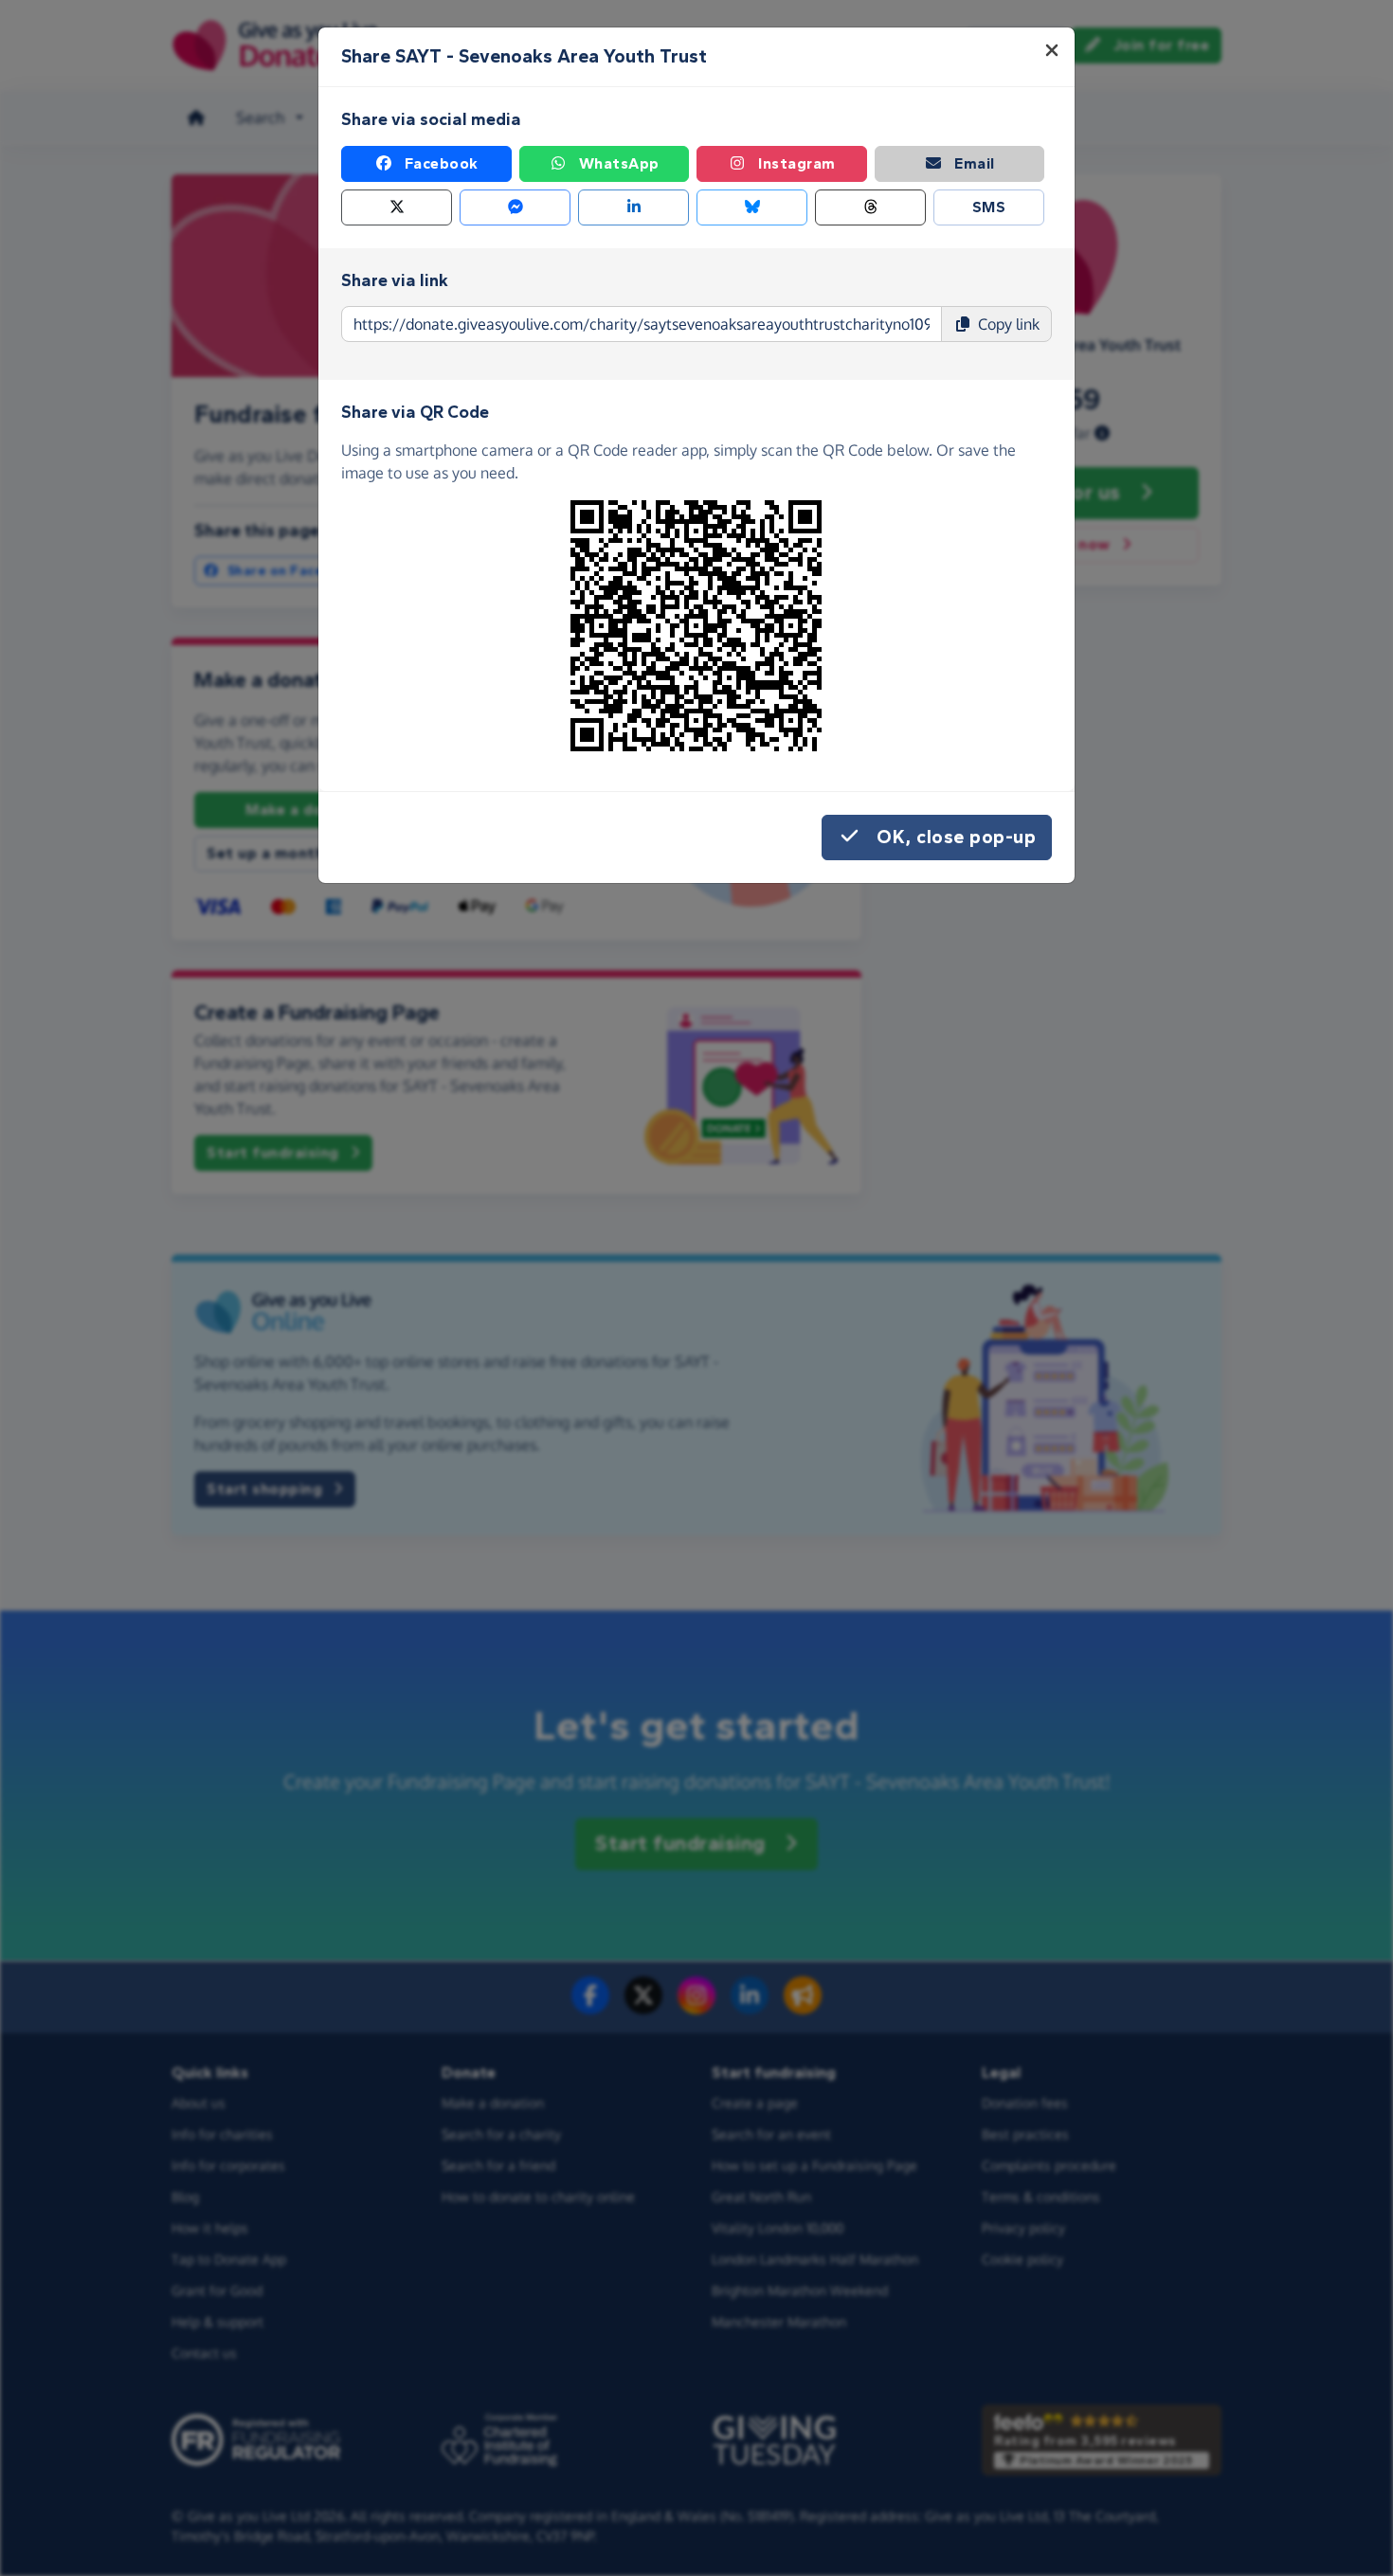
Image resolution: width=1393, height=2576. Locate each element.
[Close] (1052, 50)
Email (975, 163)
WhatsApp (619, 163)
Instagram (797, 163)
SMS (989, 207)
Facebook (442, 163)
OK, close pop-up (956, 837)
